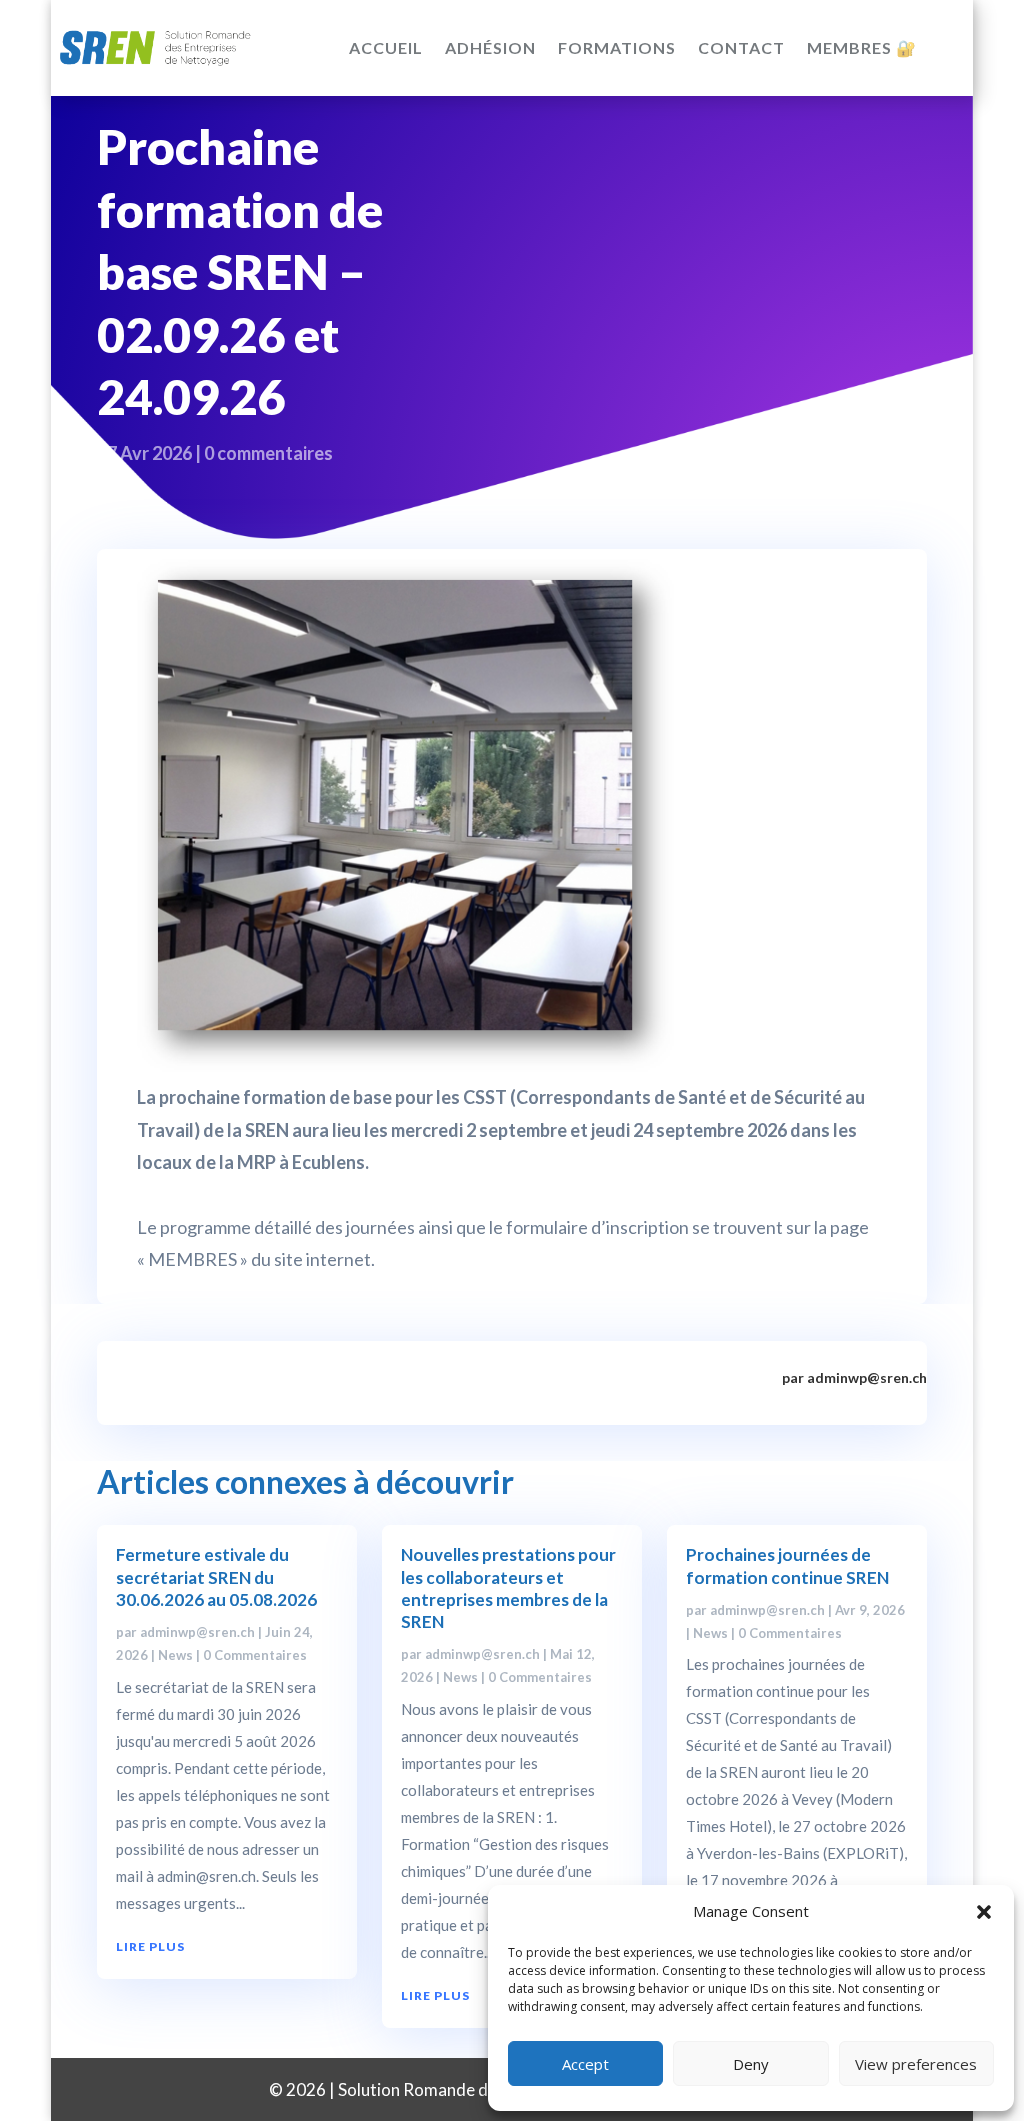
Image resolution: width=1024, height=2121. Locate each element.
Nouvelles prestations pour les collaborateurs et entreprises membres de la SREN (508, 1587)
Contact (741, 47)
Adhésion (490, 47)
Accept (585, 2064)
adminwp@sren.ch (197, 1632)
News (175, 1655)
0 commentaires (268, 453)
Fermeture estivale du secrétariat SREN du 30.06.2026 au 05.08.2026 (216, 1576)
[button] (984, 1912)
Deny (751, 2064)
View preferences (916, 2064)
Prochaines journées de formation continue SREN (787, 1565)
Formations (617, 47)
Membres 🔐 (862, 47)
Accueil (386, 47)
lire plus (150, 1946)
